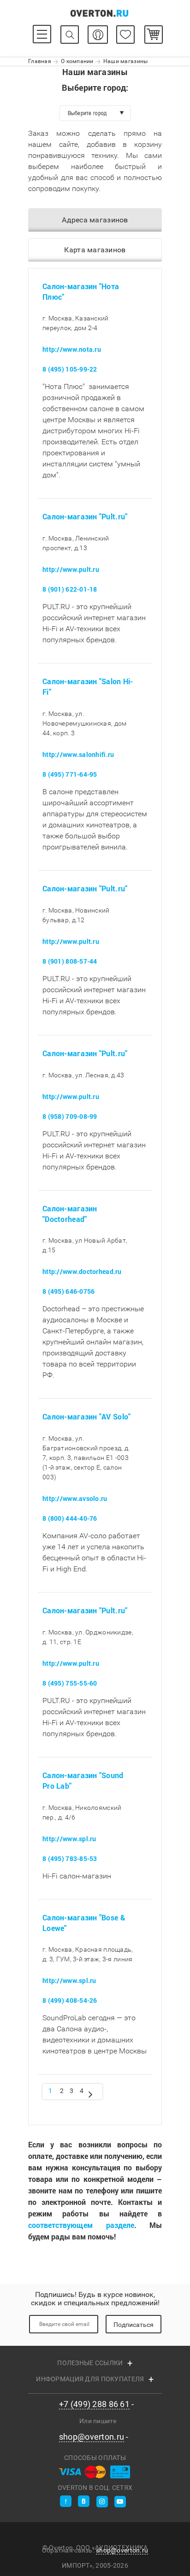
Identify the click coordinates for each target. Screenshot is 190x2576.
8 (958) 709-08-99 (70, 1116)
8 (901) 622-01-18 (70, 589)
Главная (40, 61)
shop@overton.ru (92, 2437)
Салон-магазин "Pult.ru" (85, 517)
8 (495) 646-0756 (68, 1292)
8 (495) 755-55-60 (70, 1683)
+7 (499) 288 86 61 (94, 2404)
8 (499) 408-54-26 (70, 2001)
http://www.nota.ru (72, 350)
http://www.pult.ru (71, 569)
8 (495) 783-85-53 (70, 1858)
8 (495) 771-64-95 (70, 774)
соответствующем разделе (81, 2225)
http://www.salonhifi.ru (78, 754)
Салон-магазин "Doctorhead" (70, 1214)
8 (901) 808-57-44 (70, 961)
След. (91, 2093)
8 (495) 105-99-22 (70, 369)
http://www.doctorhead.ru (82, 1272)
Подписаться (134, 2325)
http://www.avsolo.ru (75, 1498)
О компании (77, 61)
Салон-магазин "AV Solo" (86, 1417)
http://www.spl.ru (69, 1839)
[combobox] (95, 113)
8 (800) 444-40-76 (70, 1518)
